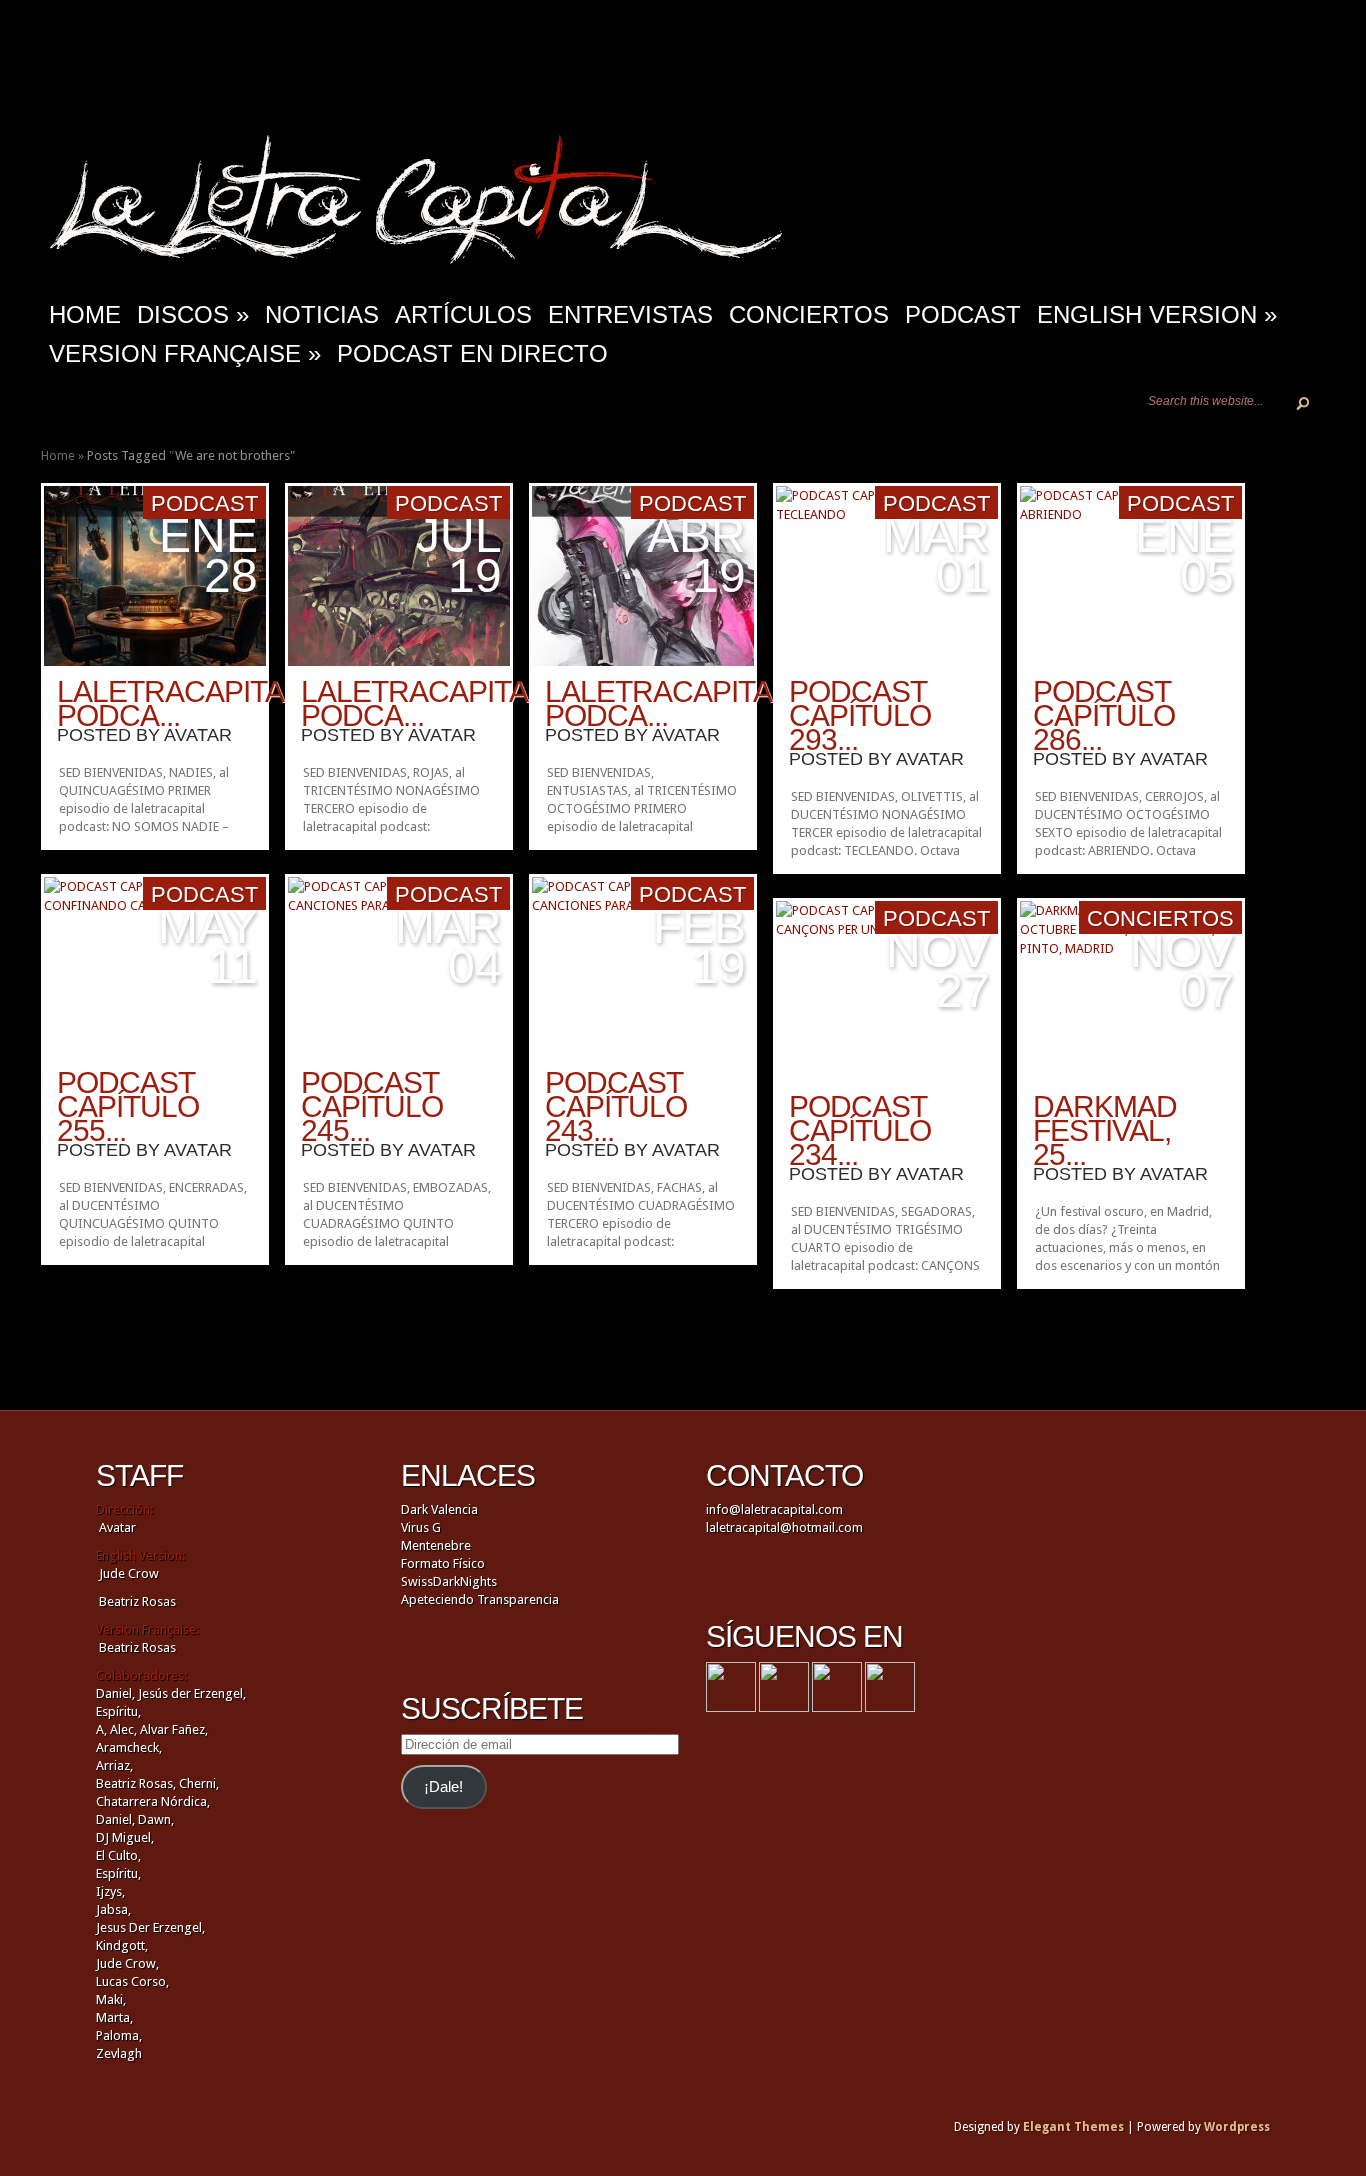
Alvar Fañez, (174, 1729)
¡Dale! (443, 1787)
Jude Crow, (127, 1963)
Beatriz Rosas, (137, 1783)
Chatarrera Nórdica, (153, 1801)
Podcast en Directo (472, 353)
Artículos (463, 314)
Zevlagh (119, 2053)
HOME (85, 314)
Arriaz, (114, 1765)
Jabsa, (113, 1909)
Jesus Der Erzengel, (150, 1927)
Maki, (111, 1999)
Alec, (123, 1729)
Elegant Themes (1073, 2127)
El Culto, (118, 1855)
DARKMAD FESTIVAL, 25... (1105, 1130)
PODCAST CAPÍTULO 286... (1104, 715)
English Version (1157, 314)
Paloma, (119, 2035)
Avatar (198, 735)
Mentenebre (436, 1545)
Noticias (322, 314)
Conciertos (809, 314)
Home (58, 455)
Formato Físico (443, 1563)
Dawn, (154, 1819)
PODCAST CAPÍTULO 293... (860, 715)
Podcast (963, 314)
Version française (185, 353)
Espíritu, (118, 1711)
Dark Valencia (439, 1509)
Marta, (114, 2017)
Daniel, (115, 1693)
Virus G (421, 1527)
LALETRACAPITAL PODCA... (178, 703)
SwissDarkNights (449, 1581)
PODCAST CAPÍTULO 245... (372, 1106)
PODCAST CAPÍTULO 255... (128, 1106)
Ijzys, (110, 1891)
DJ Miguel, (125, 1837)
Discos (193, 314)
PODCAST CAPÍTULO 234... (860, 1130)
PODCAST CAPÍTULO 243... (616, 1106)
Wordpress (1237, 2127)
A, (101, 1729)
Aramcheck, (129, 1747)
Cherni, (199, 1783)
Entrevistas (630, 314)
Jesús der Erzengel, (192, 1693)
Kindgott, (122, 1945)
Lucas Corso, (132, 1981)
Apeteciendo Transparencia (480, 1599)
